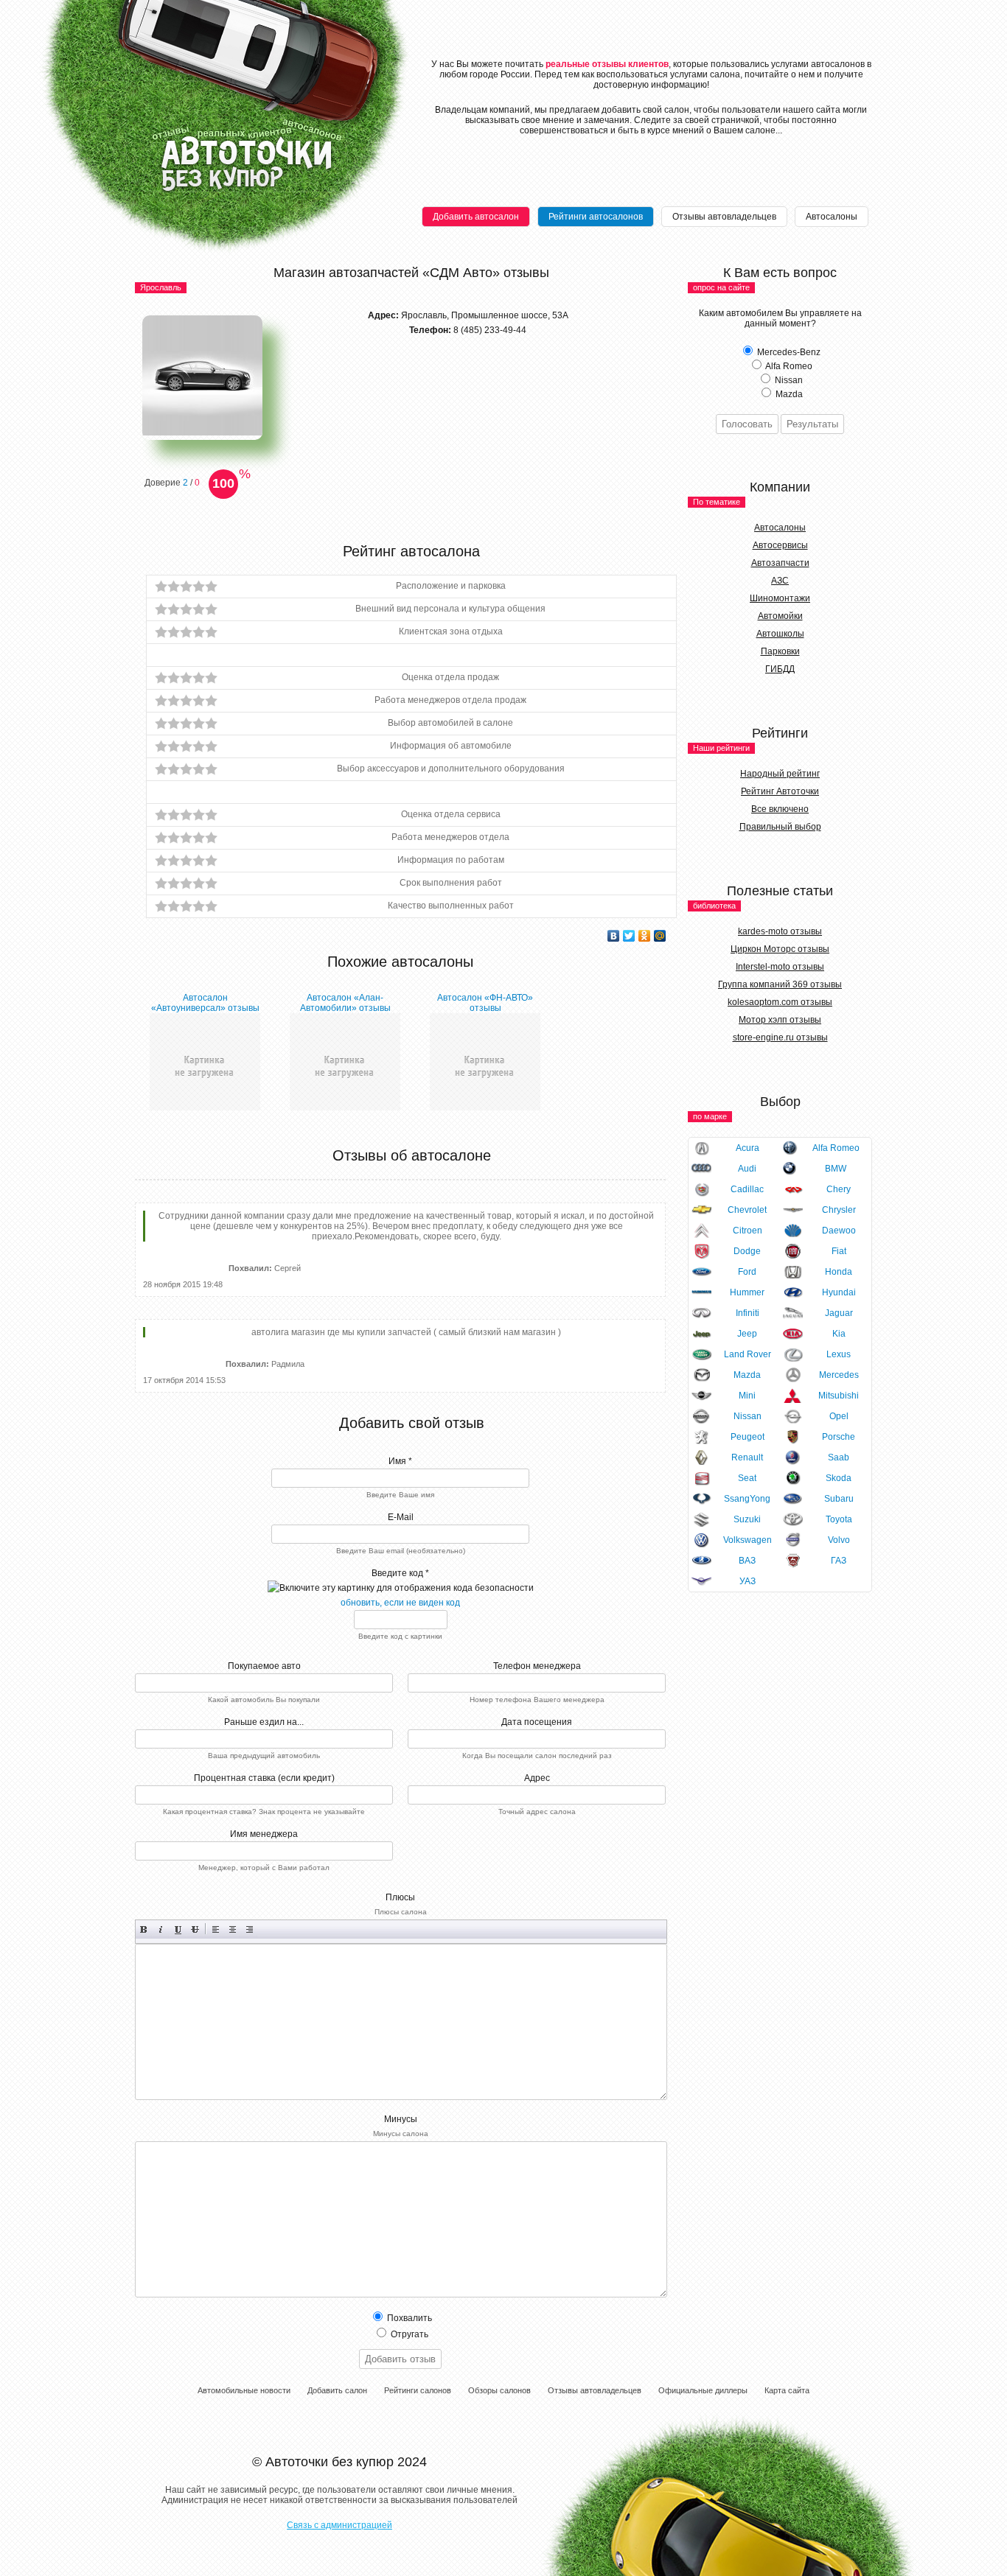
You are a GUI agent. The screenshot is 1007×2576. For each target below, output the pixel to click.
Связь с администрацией (339, 2525)
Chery (839, 1189)
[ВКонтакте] (614, 936)
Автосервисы (780, 545)
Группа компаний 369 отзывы (780, 984)
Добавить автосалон (476, 217)
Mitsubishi (839, 1396)
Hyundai (839, 1292)
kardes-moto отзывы (780, 931)
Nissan (748, 1416)
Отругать (408, 2334)
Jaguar (839, 1313)
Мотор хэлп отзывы (780, 1020)
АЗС (780, 581)
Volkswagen (748, 1540)
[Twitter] (629, 936)
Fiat (839, 1251)
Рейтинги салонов (418, 2390)
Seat (747, 1478)
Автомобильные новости (244, 2390)
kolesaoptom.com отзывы (780, 1002)
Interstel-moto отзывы (780, 967)
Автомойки (780, 616)
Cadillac (747, 1189)
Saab (839, 1457)
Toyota (839, 1519)
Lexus (839, 1354)
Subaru (839, 1499)
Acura (748, 1148)
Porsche (839, 1437)
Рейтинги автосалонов (596, 217)
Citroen (748, 1231)
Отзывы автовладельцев (724, 217)
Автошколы (780, 634)
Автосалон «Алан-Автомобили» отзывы (345, 1003)
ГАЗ (839, 1561)
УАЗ (748, 1581)
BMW (836, 1169)
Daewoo (839, 1231)
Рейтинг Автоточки (780, 791)
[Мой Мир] (660, 936)
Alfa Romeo (836, 1148)
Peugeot (748, 1437)
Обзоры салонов (499, 2390)
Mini (747, 1396)
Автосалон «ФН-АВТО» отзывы (485, 1003)
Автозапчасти (780, 563)
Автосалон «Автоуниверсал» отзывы (205, 1003)
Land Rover (748, 1354)
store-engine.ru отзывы (780, 1037)
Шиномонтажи (780, 598)
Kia (839, 1334)
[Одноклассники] (645, 936)
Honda (839, 1272)
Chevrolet (747, 1210)
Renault (747, 1457)
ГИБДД (780, 669)
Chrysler (839, 1210)
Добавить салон (337, 2390)
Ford (747, 1272)
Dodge (747, 1251)
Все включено (780, 809)
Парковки (780, 651)
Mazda (747, 1375)
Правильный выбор (780, 827)
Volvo (839, 1540)
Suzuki (747, 1519)
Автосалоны (832, 217)
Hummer (747, 1292)
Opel (839, 1416)
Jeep (747, 1334)
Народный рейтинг (780, 774)
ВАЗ (747, 1561)
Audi (747, 1169)
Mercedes (839, 1375)
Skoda (839, 1478)
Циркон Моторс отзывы (780, 949)
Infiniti (748, 1313)
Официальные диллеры (703, 2390)
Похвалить (408, 2318)
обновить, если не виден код (400, 1603)
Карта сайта (787, 2390)
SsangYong (747, 1499)
